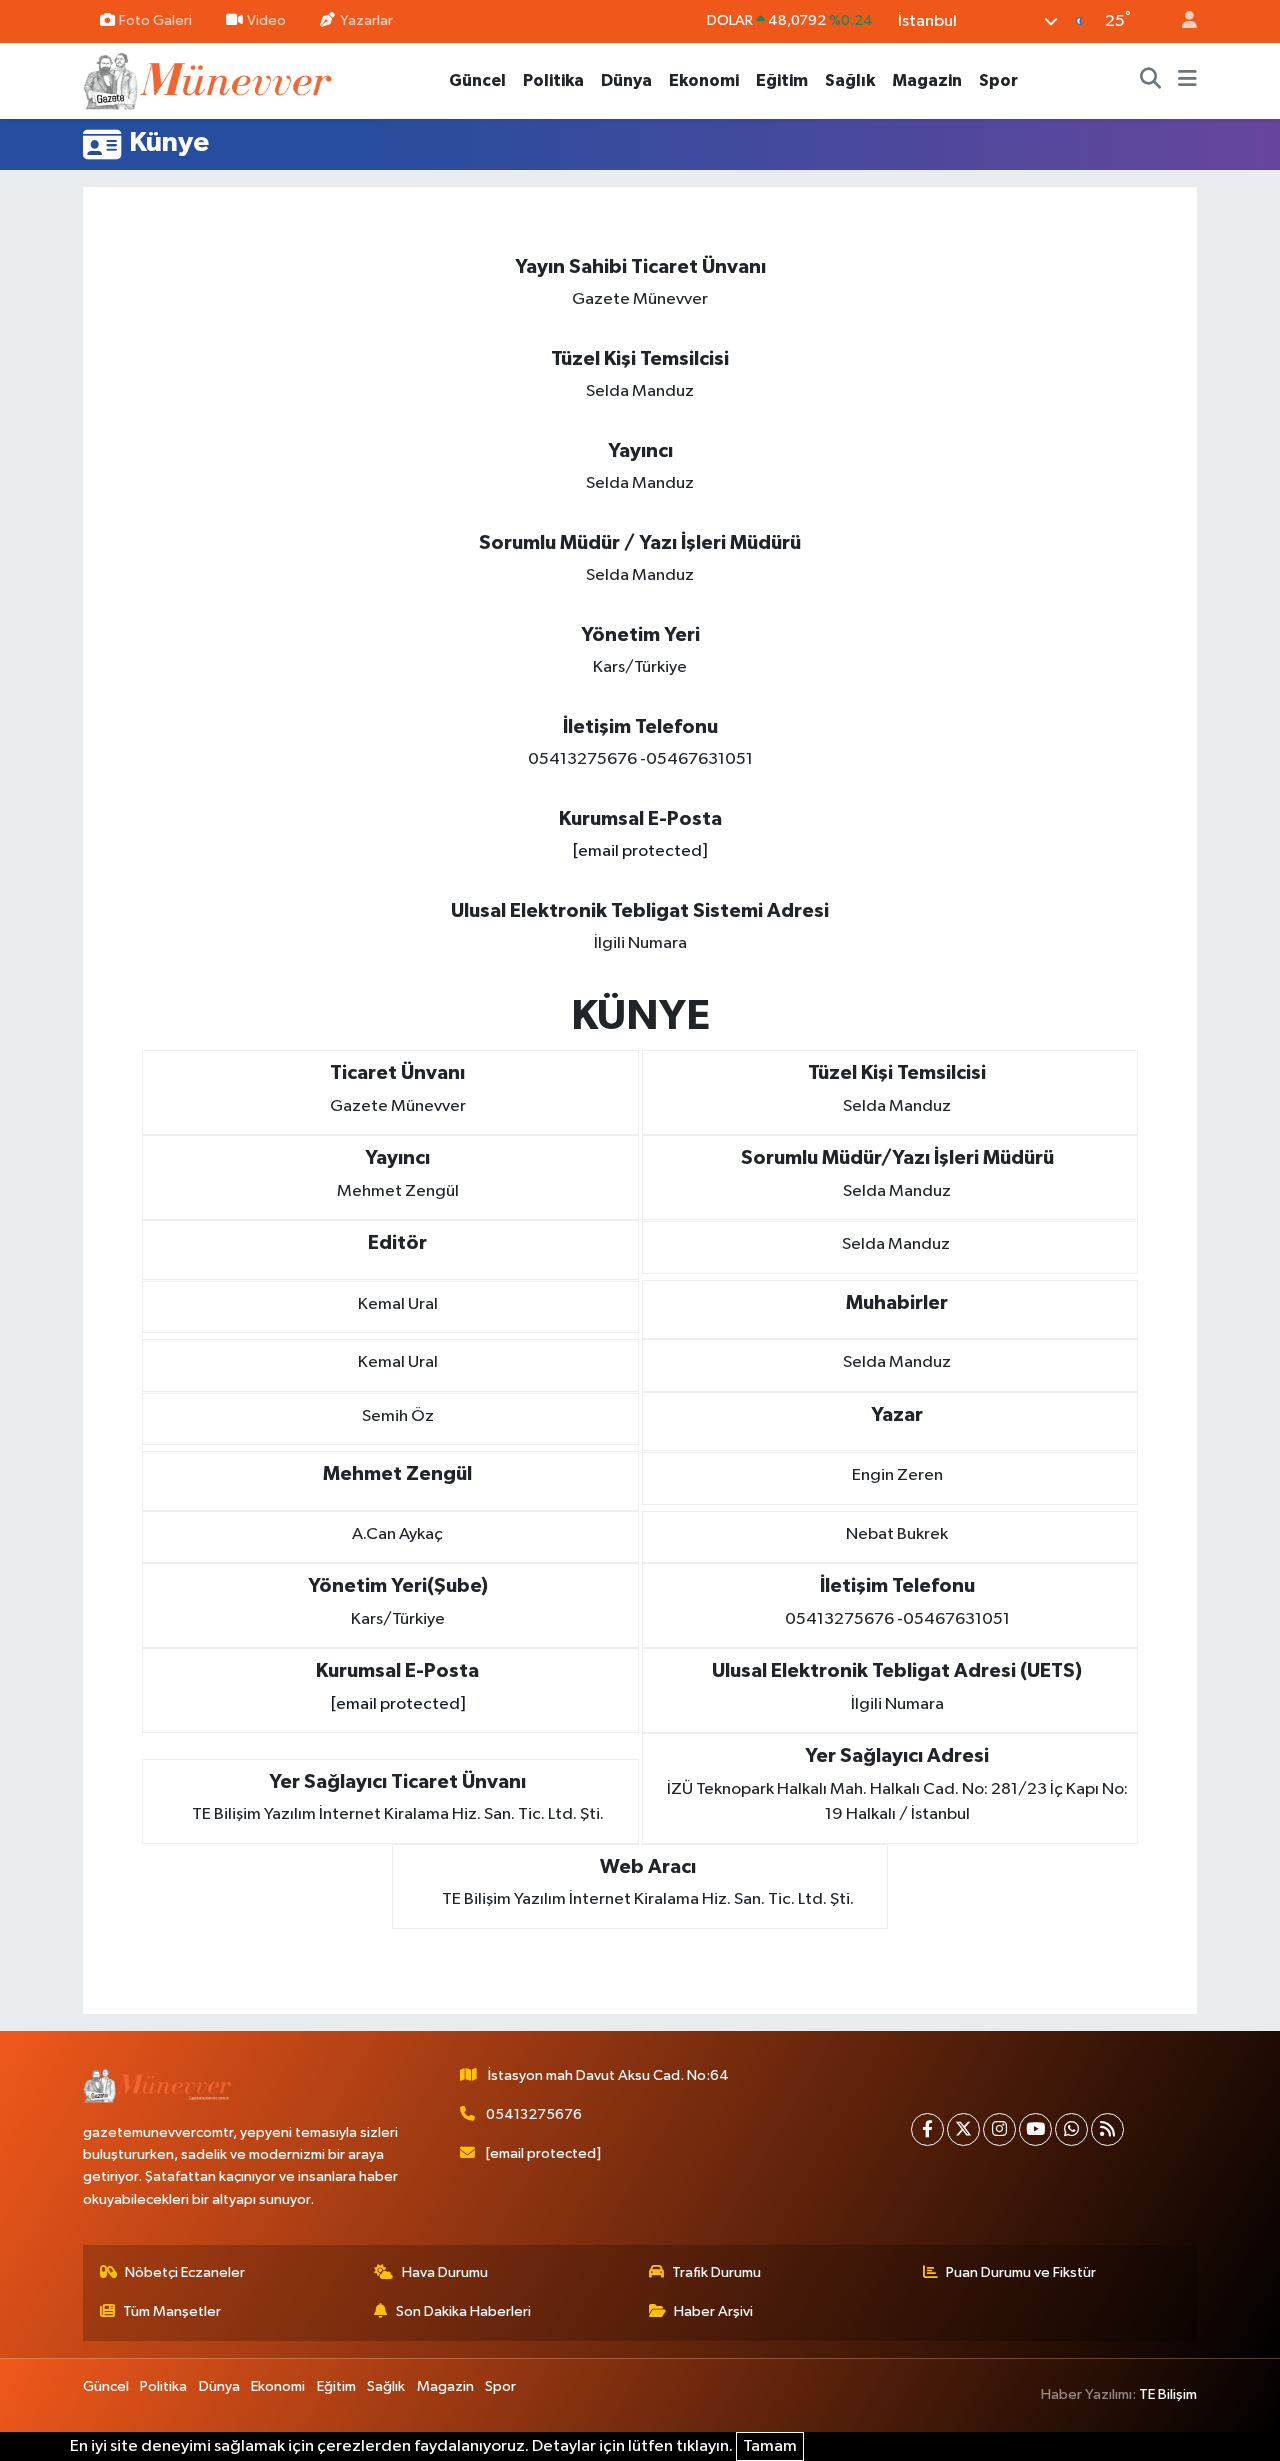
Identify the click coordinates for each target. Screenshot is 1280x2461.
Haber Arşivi (713, 2311)
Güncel (477, 80)
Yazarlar (366, 20)
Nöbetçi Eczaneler (185, 2272)
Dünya (626, 80)
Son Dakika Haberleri (463, 2311)
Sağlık (850, 80)
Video (266, 20)
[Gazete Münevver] (209, 79)
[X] (963, 2129)
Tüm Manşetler (172, 2311)
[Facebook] (927, 2129)
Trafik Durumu (716, 2272)
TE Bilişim (1168, 2394)
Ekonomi (704, 80)
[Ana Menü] (1187, 81)
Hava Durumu (445, 2272)
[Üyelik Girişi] (1181, 21)
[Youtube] (1035, 2129)
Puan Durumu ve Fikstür (1021, 2272)
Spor (998, 80)
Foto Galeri (155, 20)
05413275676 (534, 2114)
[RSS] (1107, 2129)
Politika (553, 80)
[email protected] (640, 851)
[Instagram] (999, 2129)
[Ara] (1151, 81)
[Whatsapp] (1071, 2129)
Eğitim (782, 80)
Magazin (927, 80)
